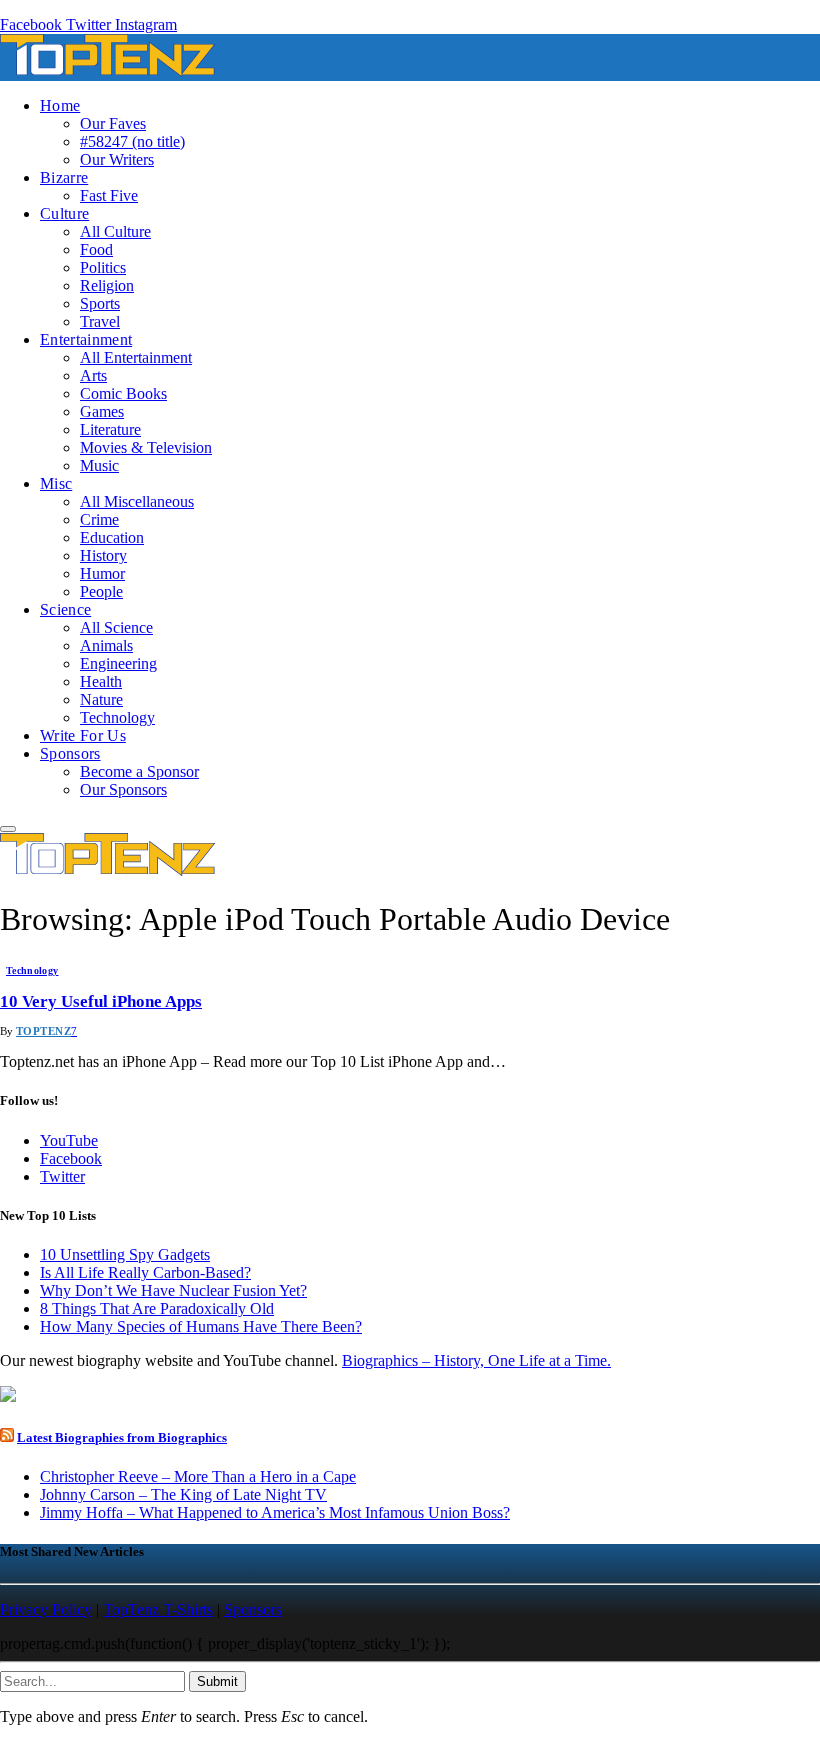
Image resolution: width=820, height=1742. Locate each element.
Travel (100, 321)
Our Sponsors (123, 789)
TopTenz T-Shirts (158, 1609)
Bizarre (64, 177)
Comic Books (123, 393)
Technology (117, 717)
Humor (102, 573)
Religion (107, 285)
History (103, 555)
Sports (100, 303)
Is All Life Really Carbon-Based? (145, 1272)
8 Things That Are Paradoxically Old (157, 1308)
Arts (93, 375)
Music (99, 465)
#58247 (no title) (132, 141)
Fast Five (109, 195)
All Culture (115, 231)
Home (60, 105)
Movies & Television (146, 447)
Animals (106, 645)
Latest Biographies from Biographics (122, 1437)
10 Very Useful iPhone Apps (101, 1001)
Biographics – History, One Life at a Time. (476, 1360)
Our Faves (113, 123)
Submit (217, 1681)
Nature (101, 699)
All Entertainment (136, 357)
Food (96, 249)
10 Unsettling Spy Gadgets (125, 1254)
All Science (116, 627)
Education (112, 537)
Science (65, 609)
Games (102, 411)
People (101, 591)
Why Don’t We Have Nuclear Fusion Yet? (173, 1290)
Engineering (118, 663)
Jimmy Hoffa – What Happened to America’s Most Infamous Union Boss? (275, 1512)
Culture (64, 213)
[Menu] (8, 829)
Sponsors (70, 753)
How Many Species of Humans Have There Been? (201, 1326)
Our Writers (117, 159)
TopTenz (43, 1031)
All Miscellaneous (137, 501)
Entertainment (86, 339)
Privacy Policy (46, 1609)
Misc (56, 483)
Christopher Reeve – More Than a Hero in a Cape (198, 1476)
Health (101, 681)
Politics (103, 267)
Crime (99, 519)
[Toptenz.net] (107, 71)
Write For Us (83, 735)
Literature (110, 429)
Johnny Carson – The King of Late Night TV (183, 1494)
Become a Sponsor (139, 771)
